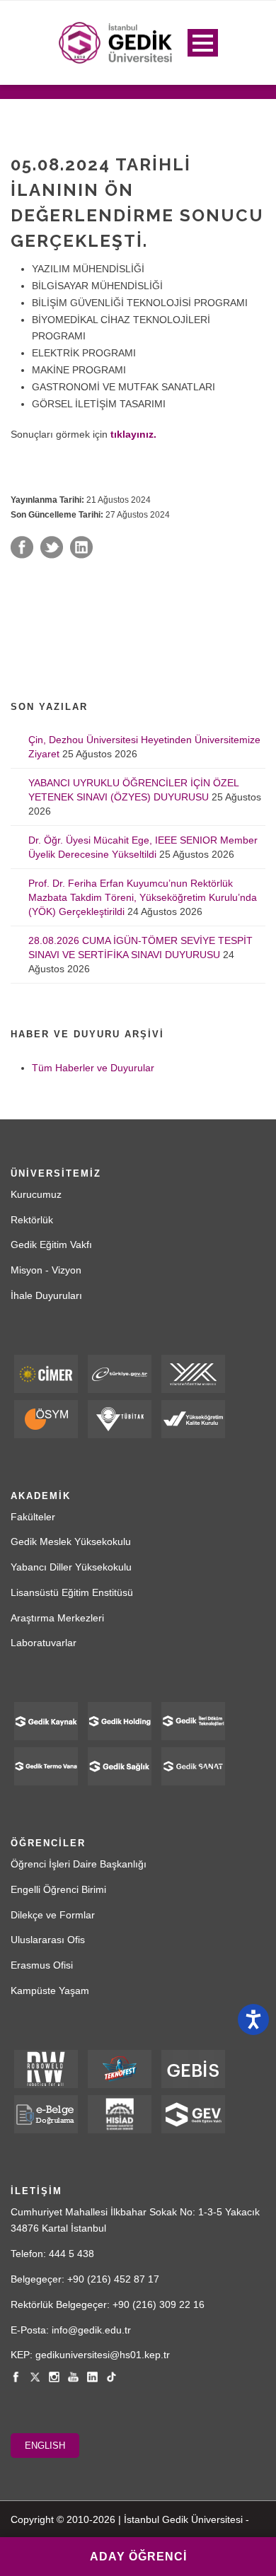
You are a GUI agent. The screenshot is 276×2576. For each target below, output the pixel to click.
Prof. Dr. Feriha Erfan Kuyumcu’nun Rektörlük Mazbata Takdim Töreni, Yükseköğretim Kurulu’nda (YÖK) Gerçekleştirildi (143, 897)
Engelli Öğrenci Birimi (58, 1889)
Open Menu (203, 43)
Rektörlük (32, 1220)
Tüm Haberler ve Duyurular (93, 1068)
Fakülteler (33, 1517)
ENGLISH (45, 2446)
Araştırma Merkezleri (57, 1618)
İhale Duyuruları (46, 1295)
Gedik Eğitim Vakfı (51, 1245)
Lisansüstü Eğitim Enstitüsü (72, 1592)
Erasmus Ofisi (42, 1965)
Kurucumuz (36, 1194)
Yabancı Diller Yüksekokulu (71, 1567)
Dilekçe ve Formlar (53, 1915)
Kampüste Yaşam (50, 1991)
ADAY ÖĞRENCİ (138, 2557)
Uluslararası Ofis (48, 1940)
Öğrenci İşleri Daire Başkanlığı (79, 1864)
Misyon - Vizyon (46, 1270)
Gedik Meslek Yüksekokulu (71, 1541)
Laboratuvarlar (44, 1643)
